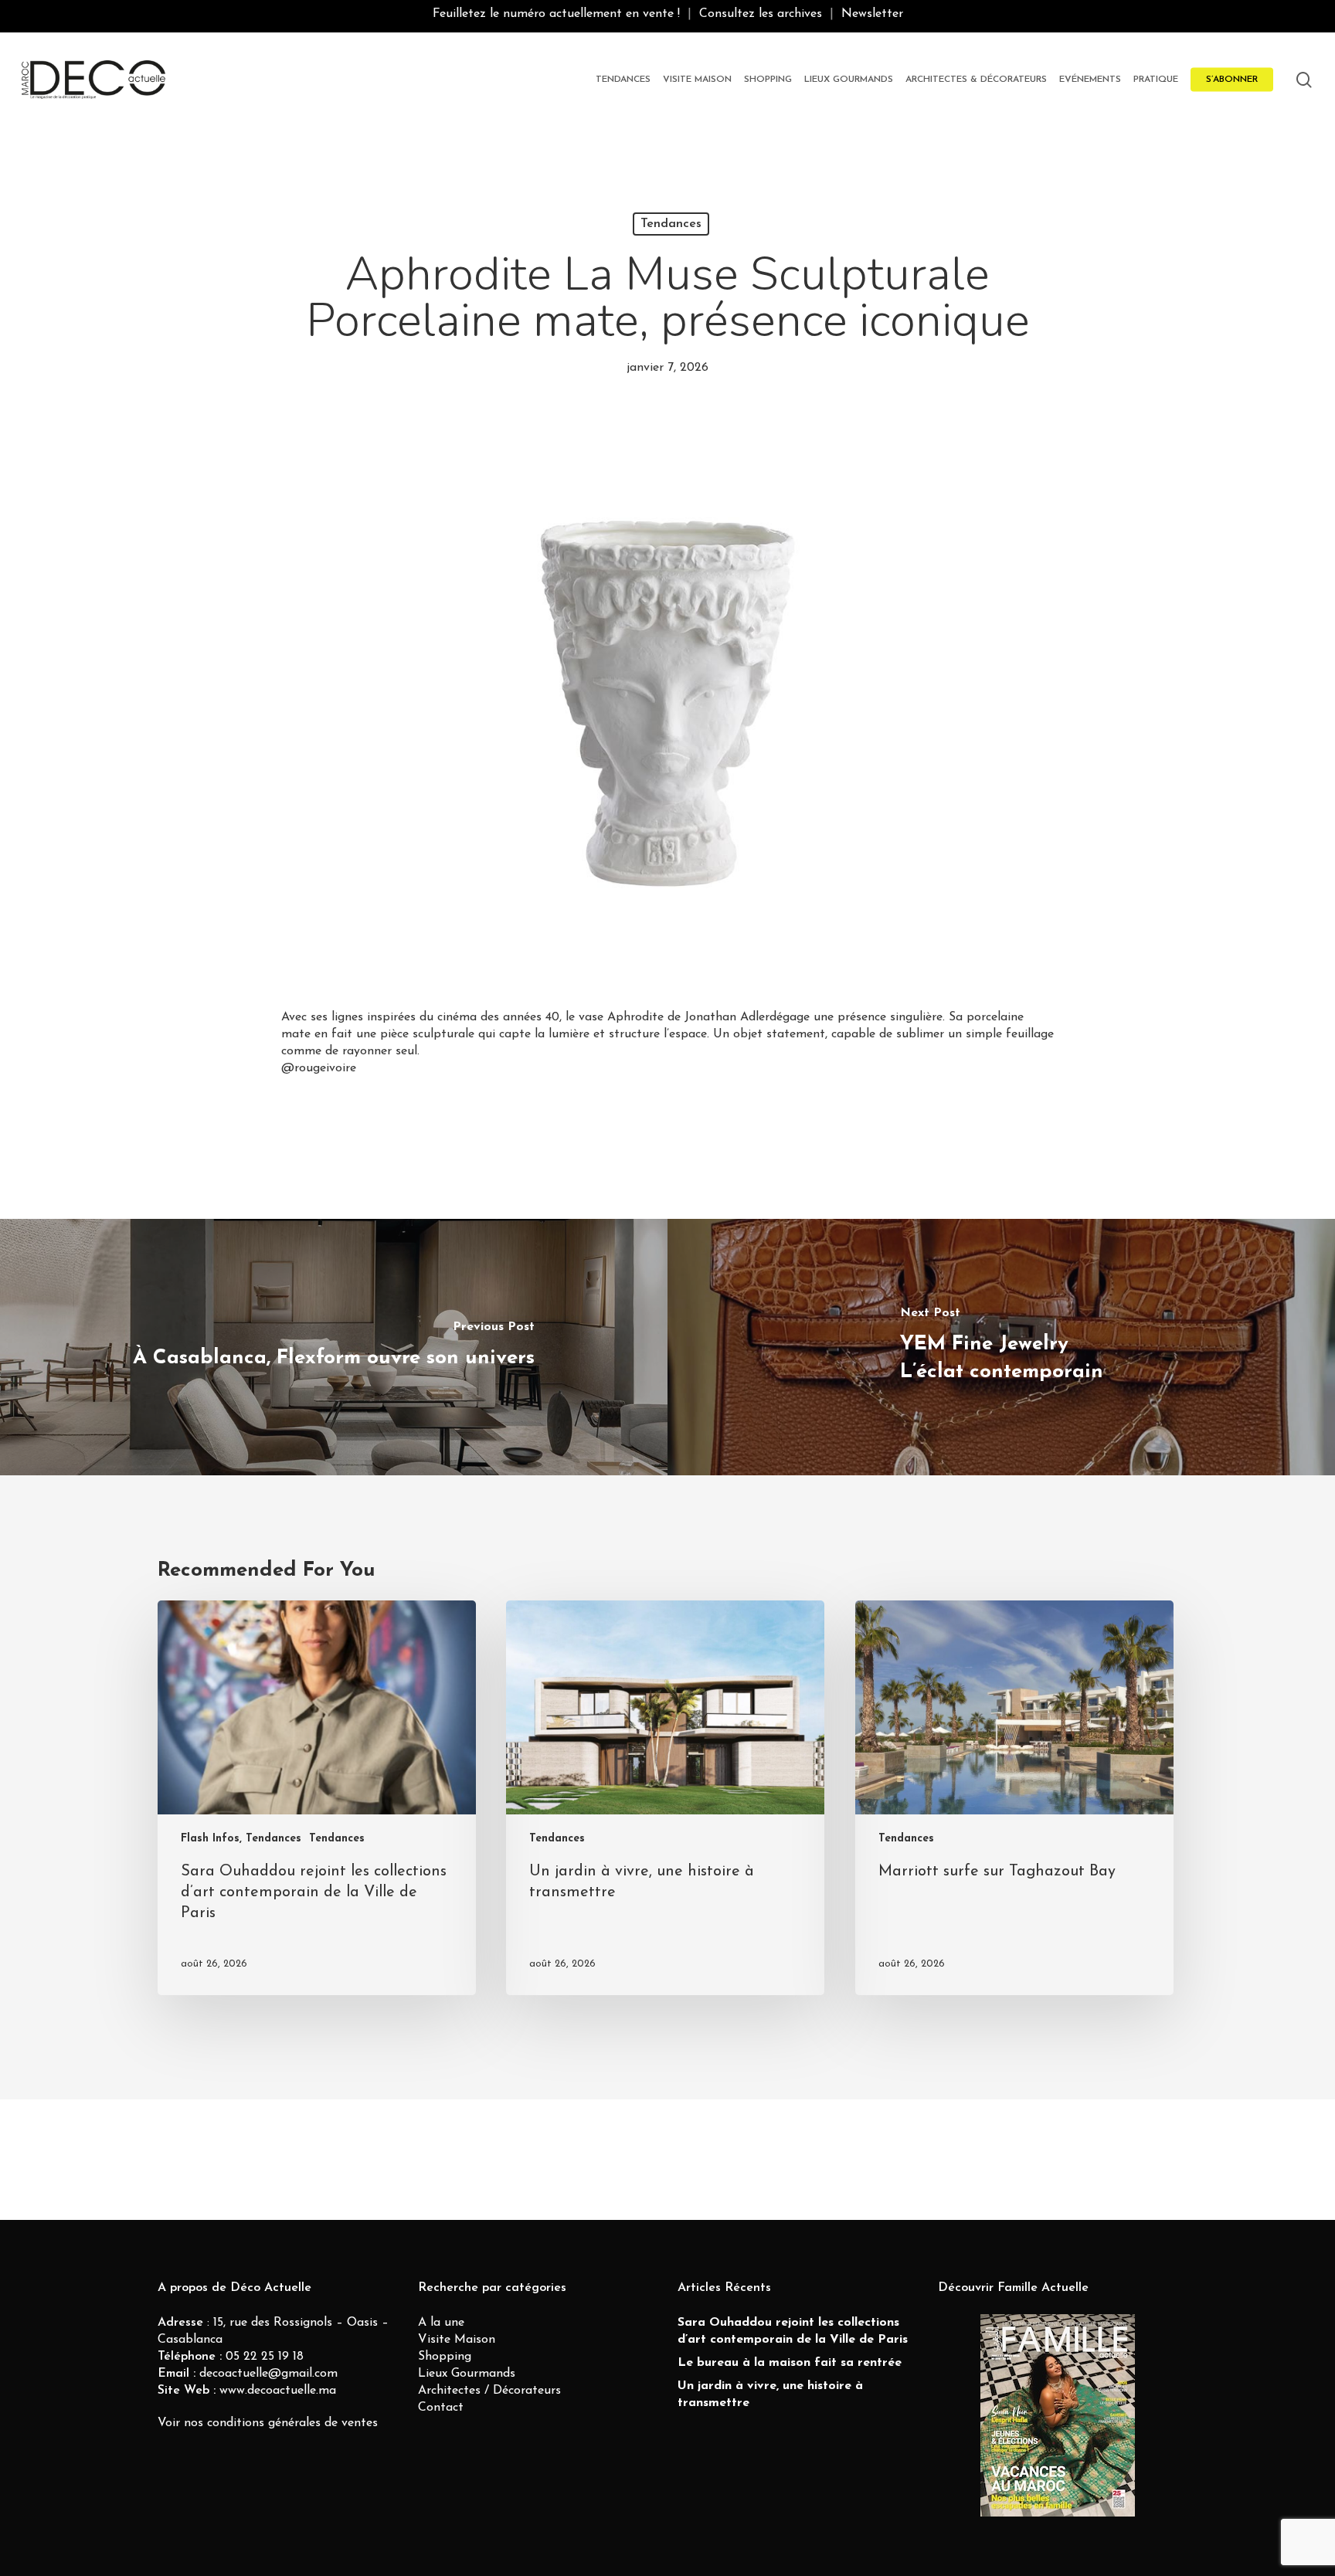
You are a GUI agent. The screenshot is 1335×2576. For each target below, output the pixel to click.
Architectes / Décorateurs (489, 2391)
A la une (441, 2323)
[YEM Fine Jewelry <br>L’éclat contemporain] (1001, 1347)
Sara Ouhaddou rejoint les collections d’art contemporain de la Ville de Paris (793, 2331)
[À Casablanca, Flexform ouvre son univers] (334, 1347)
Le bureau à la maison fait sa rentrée (790, 2363)
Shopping (445, 2357)
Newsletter (872, 14)
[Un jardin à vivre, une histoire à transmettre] (665, 1798)
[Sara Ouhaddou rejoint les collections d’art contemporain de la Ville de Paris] (317, 1798)
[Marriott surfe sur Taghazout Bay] (1014, 1798)
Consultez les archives (761, 14)
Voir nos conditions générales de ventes (268, 2423)
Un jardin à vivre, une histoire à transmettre (770, 2394)
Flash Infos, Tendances (241, 1839)
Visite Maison (457, 2340)
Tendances (671, 224)
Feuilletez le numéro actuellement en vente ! (556, 14)
